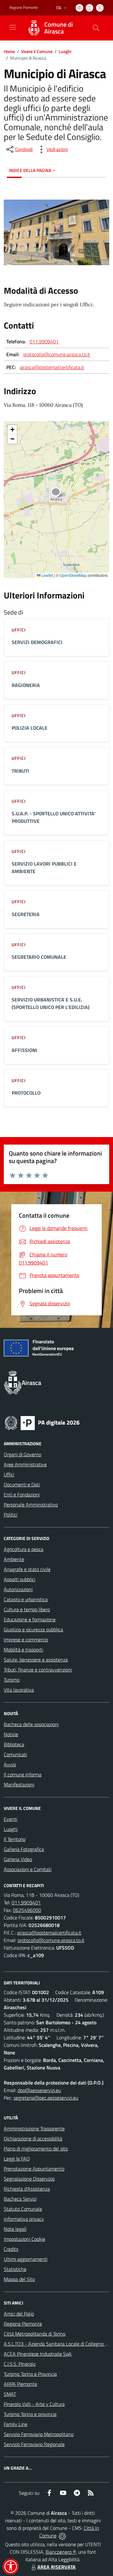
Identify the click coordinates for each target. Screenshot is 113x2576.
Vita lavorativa (19, 1690)
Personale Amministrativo (31, 1505)
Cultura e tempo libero (27, 1609)
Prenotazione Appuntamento (34, 2169)
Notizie (11, 1734)
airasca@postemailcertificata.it (52, 367)
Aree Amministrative (25, 1464)
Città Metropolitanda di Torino (35, 2334)
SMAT (10, 2394)
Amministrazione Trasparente (34, 2128)
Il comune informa (23, 1774)
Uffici (9, 1474)
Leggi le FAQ (17, 2159)
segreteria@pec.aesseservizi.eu (46, 2098)
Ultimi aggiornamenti (26, 2259)
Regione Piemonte (24, 8)
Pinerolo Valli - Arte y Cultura (34, 2404)
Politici (11, 1515)
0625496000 (27, 1910)
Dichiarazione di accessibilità (33, 2139)
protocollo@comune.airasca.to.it (57, 354)
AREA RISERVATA (56, 2567)
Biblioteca (14, 1744)
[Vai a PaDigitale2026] (42, 1422)
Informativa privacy (24, 2219)
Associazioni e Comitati (28, 1869)
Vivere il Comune (37, 51)
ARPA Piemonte (20, 2384)
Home (9, 51)
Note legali (15, 2229)
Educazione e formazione (30, 1619)
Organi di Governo (22, 1454)
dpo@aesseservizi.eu (39, 2090)
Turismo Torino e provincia (30, 2414)
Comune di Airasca (59, 28)
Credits (11, 2249)
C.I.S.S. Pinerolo (20, 2364)
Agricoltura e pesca (24, 1549)
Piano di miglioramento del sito (36, 2149)
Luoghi (65, 51)
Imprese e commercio (26, 1640)
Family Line (16, 2424)
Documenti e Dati (22, 1484)
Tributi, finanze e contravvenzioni (38, 1670)
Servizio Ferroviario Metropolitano (39, 2434)
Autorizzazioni (18, 1589)
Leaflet (47, 575)
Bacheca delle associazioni (31, 1724)
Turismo (12, 1680)
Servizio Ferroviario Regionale (34, 2444)
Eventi (11, 1819)
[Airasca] (34, 28)
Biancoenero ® (61, 2552)
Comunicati (15, 1754)
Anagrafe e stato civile (27, 1569)
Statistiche (15, 2269)
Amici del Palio (19, 2314)
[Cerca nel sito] (96, 28)
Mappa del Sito (19, 2279)
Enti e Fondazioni (22, 1495)
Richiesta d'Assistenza (27, 2189)
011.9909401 (44, 341)
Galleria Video (18, 1859)
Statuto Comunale (23, 2209)
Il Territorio (15, 1839)
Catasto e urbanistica (26, 1599)
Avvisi (10, 1764)
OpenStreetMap (73, 575)
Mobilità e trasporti (23, 1650)
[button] (59, 493)
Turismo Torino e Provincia (30, 2374)
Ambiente (14, 1559)
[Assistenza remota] (62, 2536)
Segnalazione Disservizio (29, 2179)
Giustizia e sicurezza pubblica (33, 1629)
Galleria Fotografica (24, 1849)
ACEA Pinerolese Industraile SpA (38, 2354)
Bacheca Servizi (20, 2199)
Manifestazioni (19, 1784)
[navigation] (13, 27)
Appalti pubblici (19, 1579)
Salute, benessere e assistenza (36, 1660)
